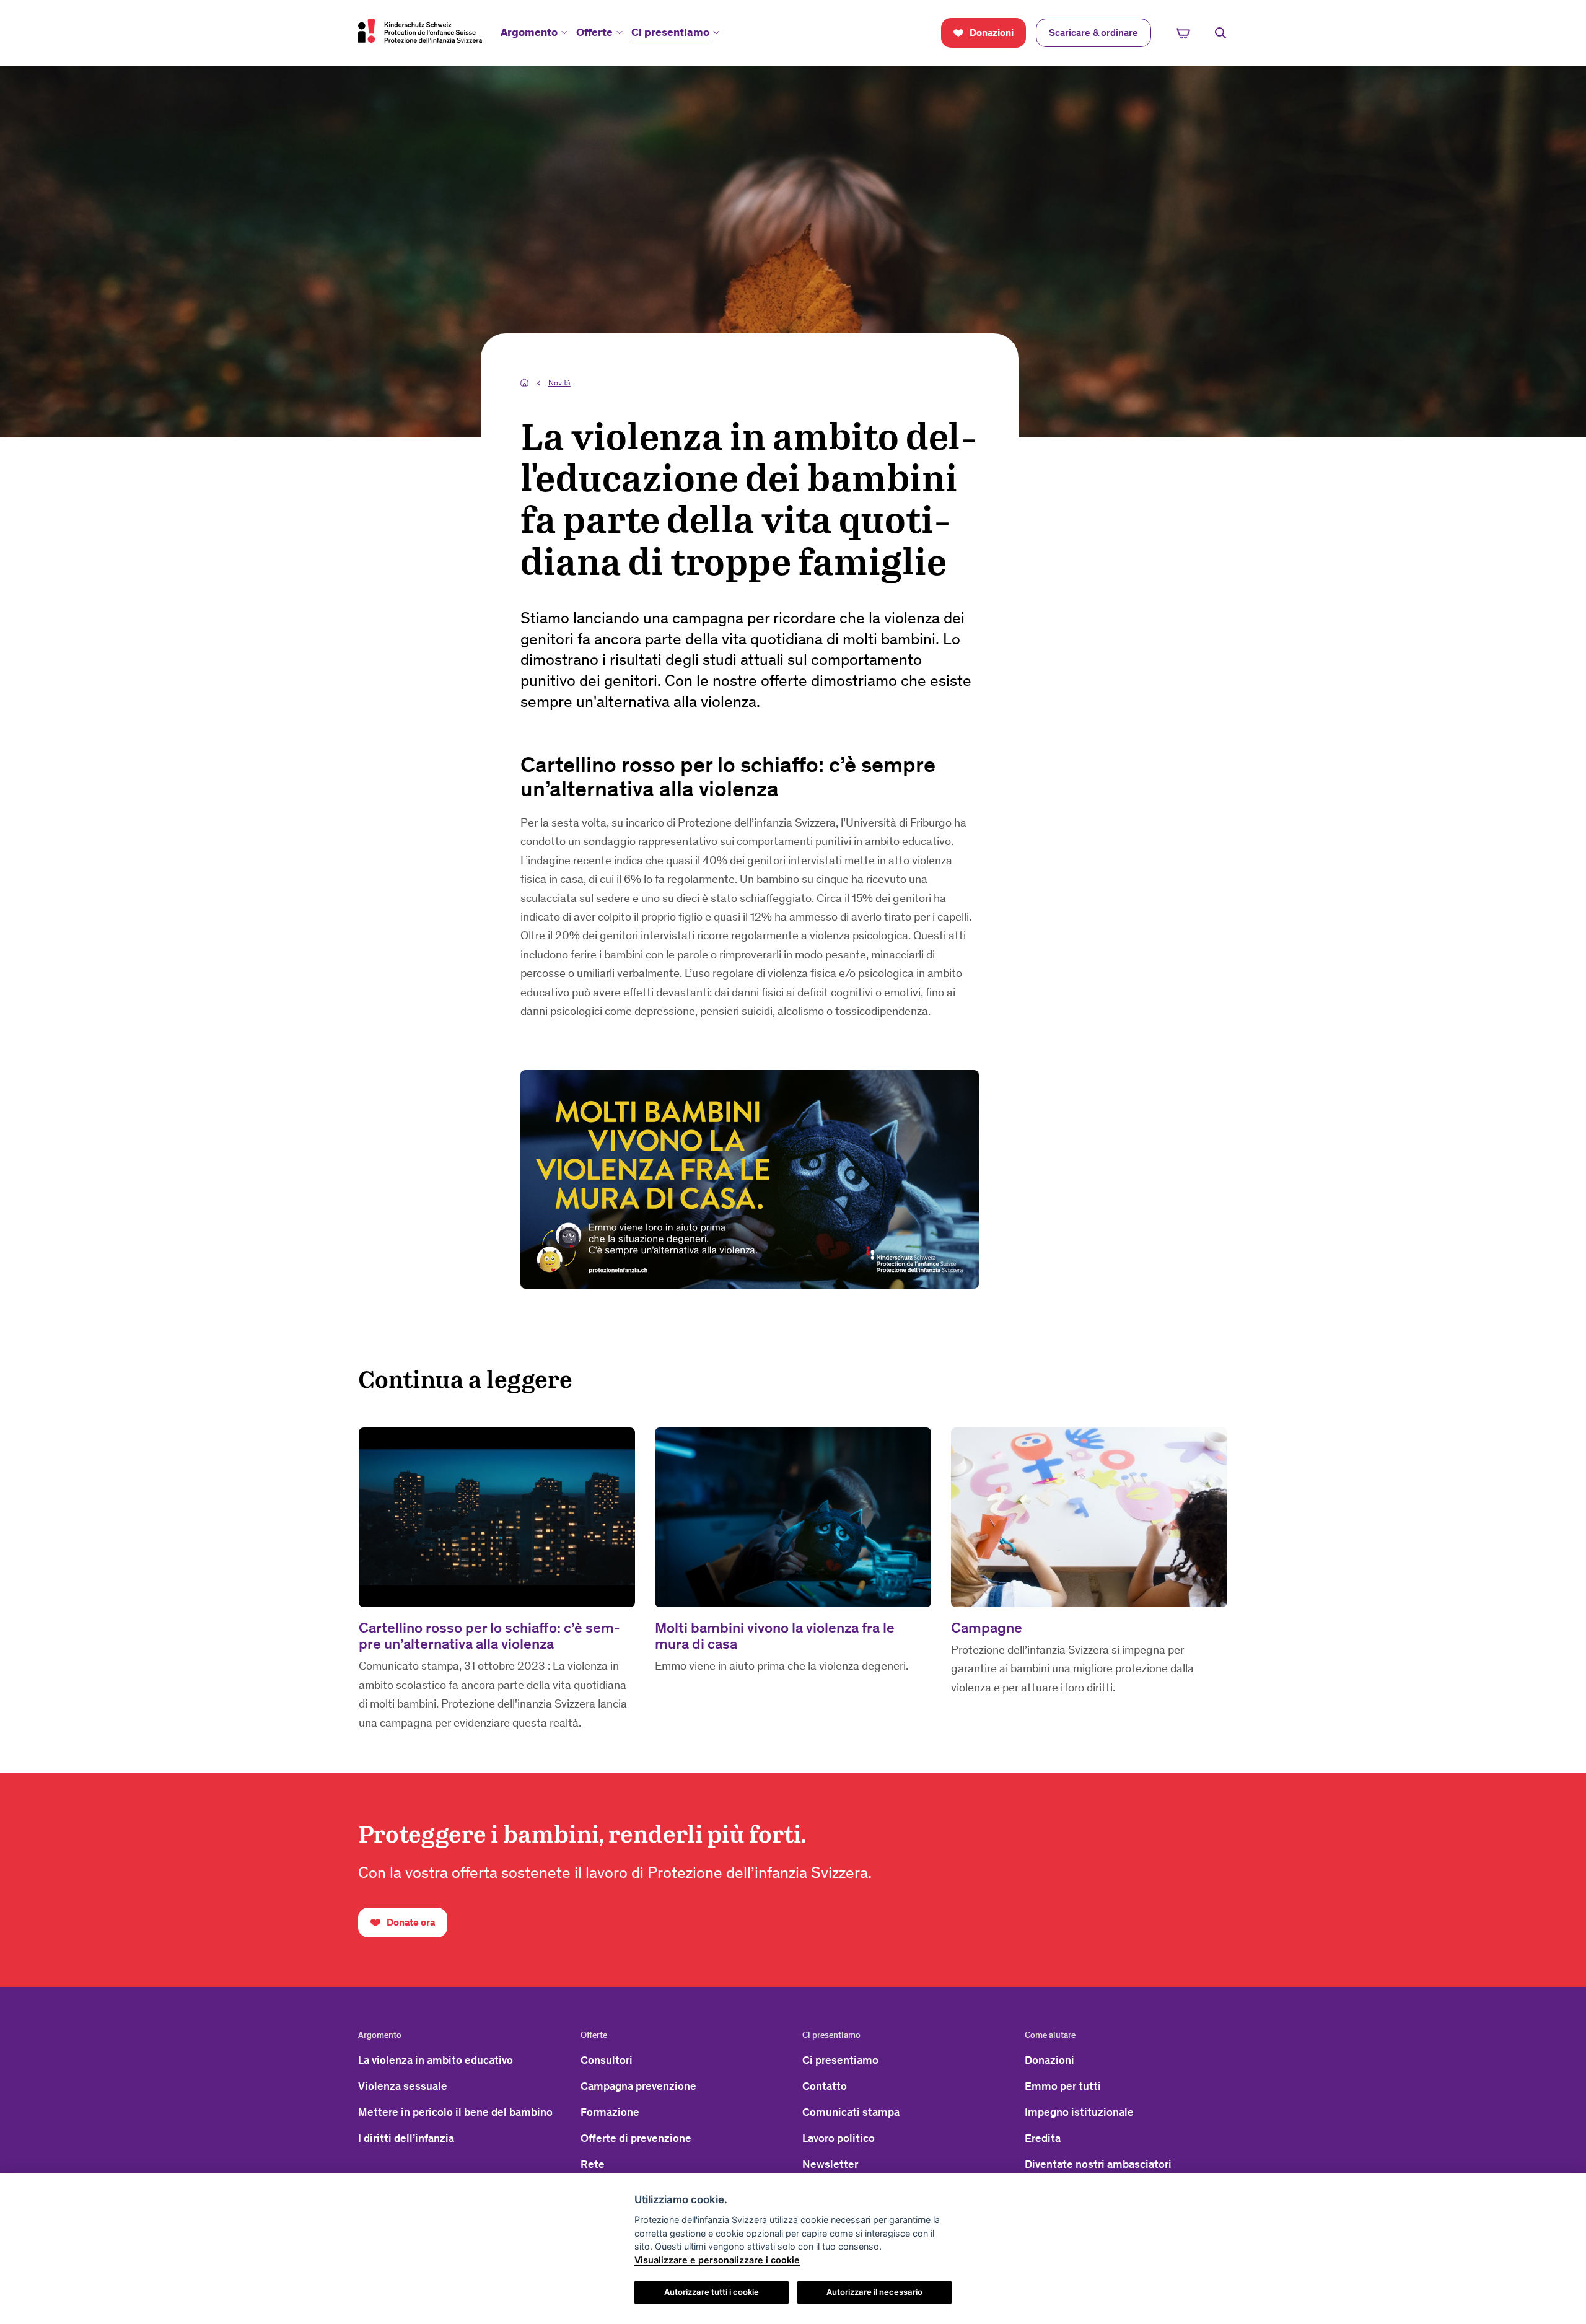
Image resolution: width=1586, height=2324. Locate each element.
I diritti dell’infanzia (406, 2138)
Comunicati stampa (851, 2112)
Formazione (610, 2112)
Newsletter (830, 2164)
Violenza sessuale (403, 2086)
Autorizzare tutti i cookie (712, 2292)
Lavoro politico (839, 2138)
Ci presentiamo (670, 32)
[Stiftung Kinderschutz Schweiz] (420, 30)
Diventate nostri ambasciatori (1098, 2164)
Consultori (607, 2060)
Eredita (1043, 2138)
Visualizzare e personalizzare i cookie (717, 2260)
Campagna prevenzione (638, 2086)
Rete (593, 2164)
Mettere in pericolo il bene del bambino (455, 2112)
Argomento (529, 32)
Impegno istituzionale (1079, 2112)
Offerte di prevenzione (636, 2138)
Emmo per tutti (1063, 2086)
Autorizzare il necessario (874, 2292)
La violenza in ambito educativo (436, 2060)
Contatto (825, 2086)
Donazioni (1049, 2060)
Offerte (594, 32)
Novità (559, 383)
